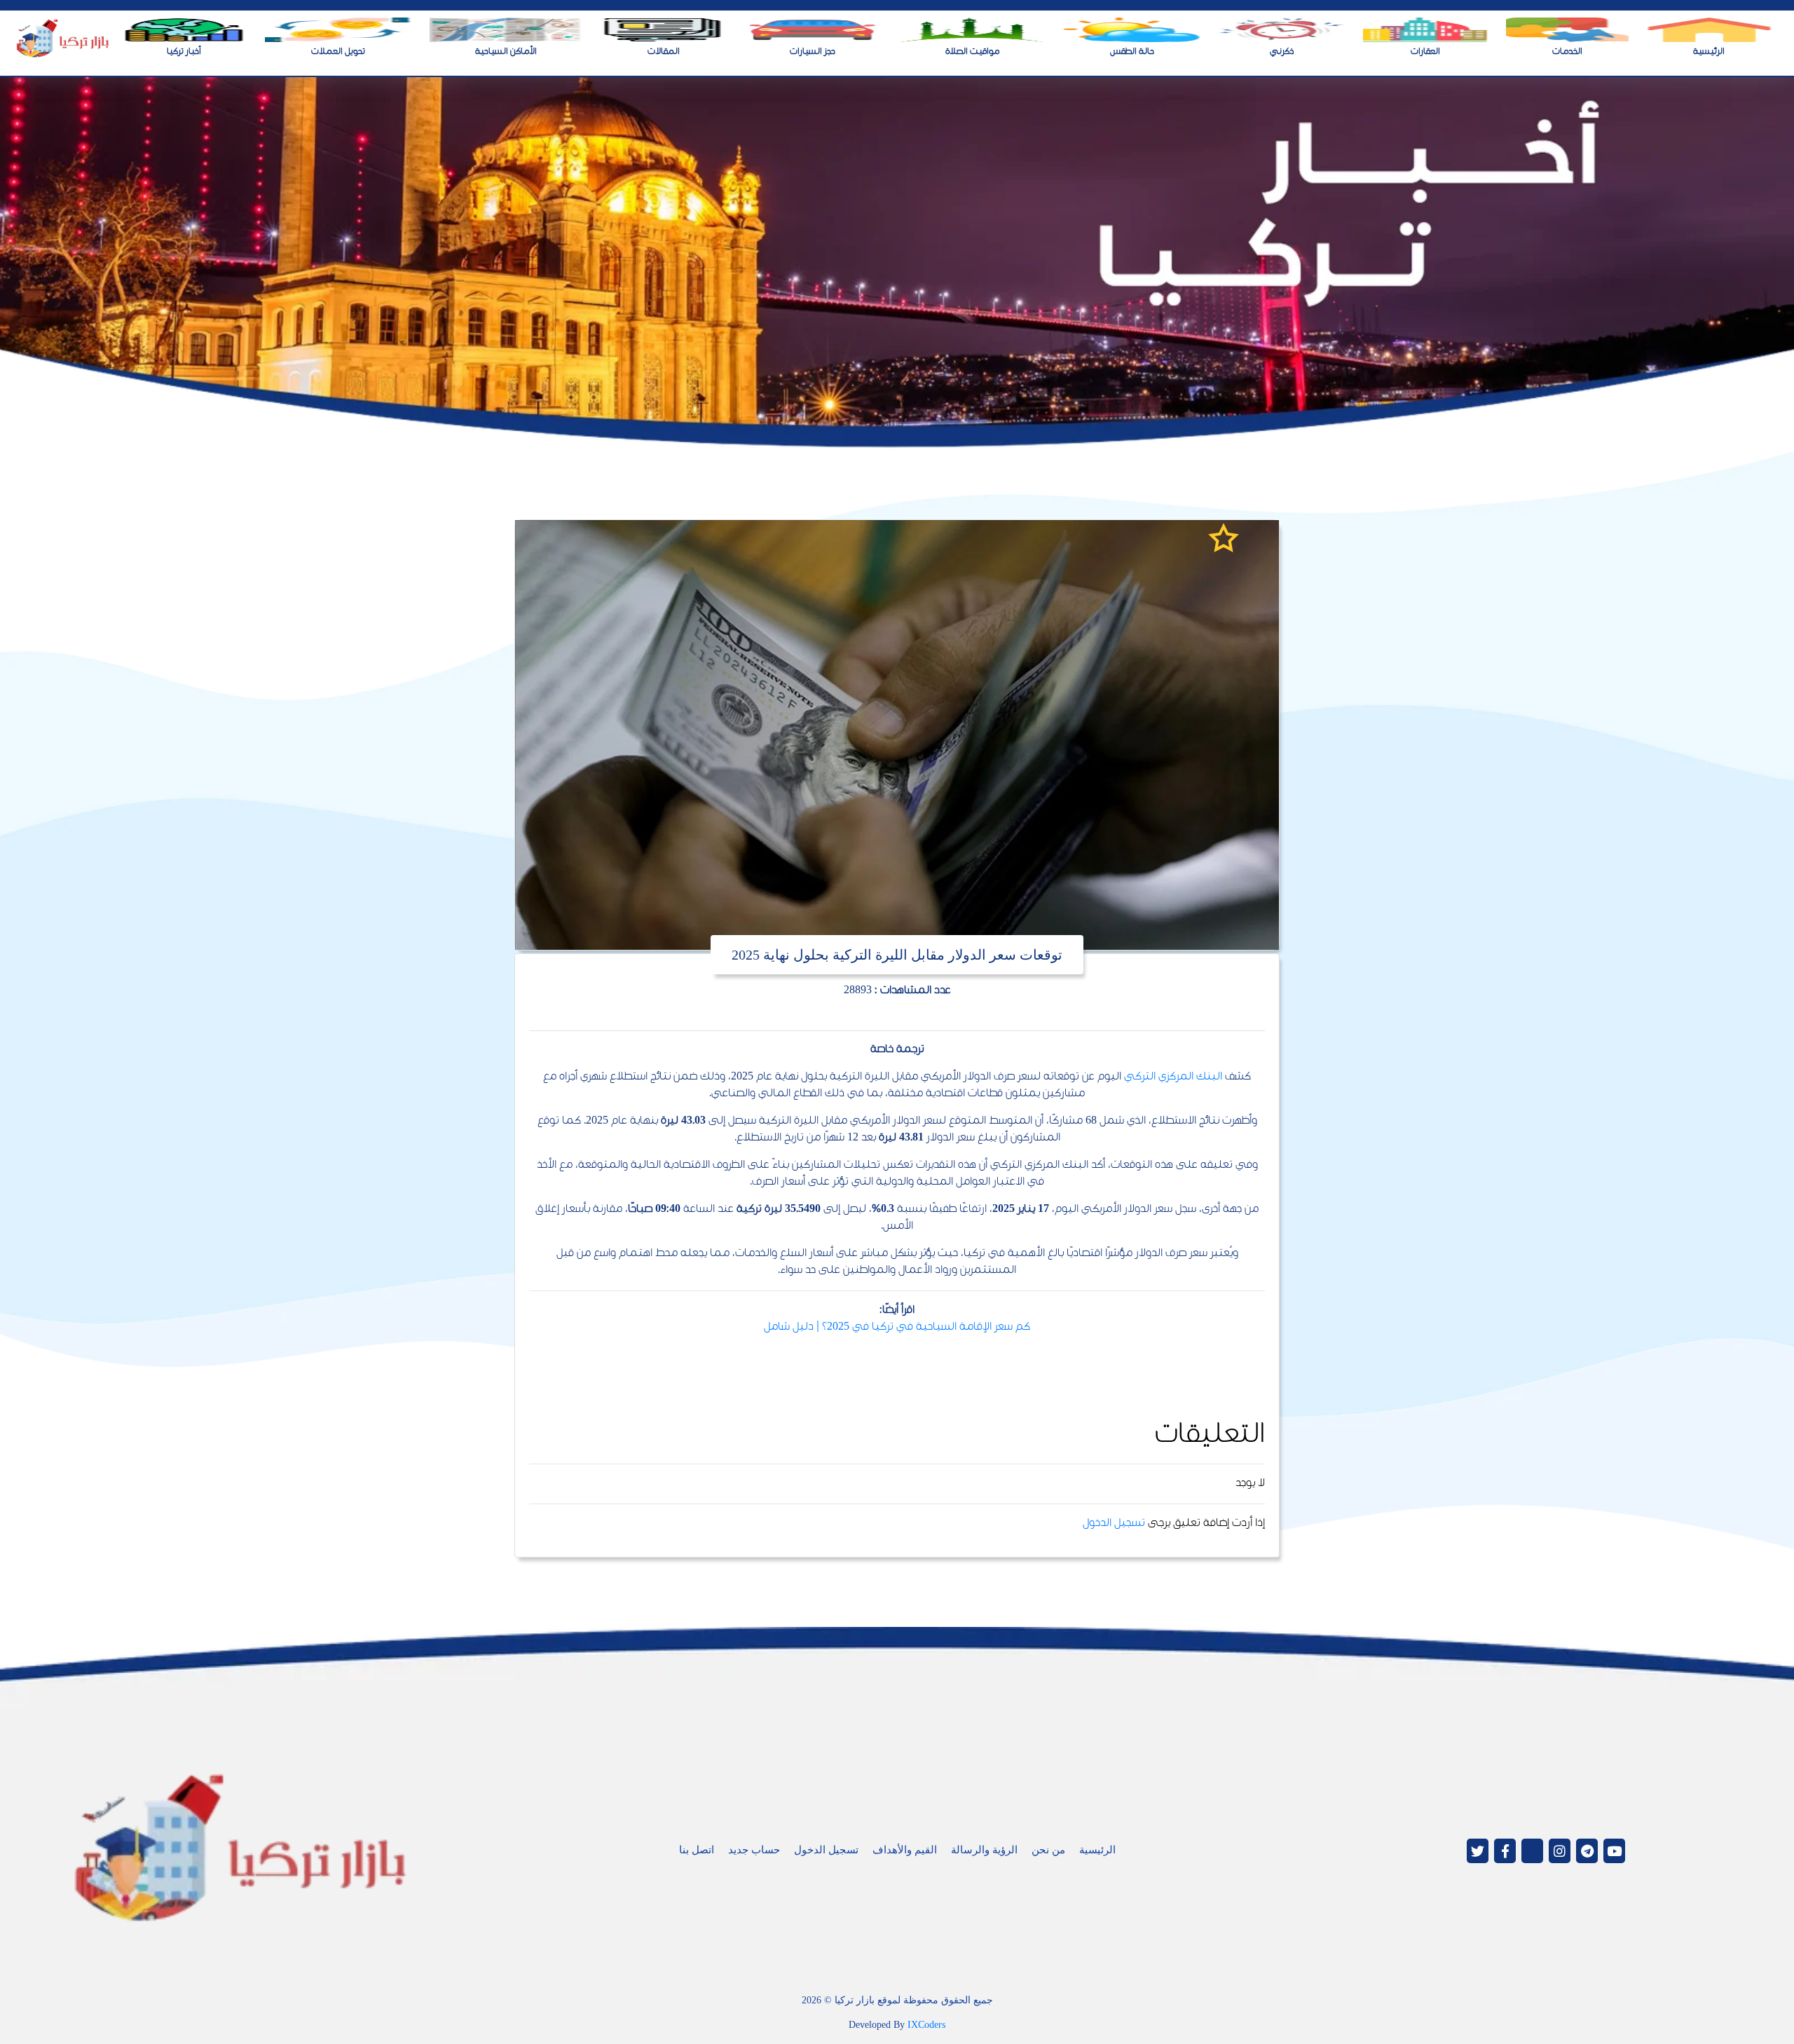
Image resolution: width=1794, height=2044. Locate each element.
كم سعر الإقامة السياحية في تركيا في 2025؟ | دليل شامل (897, 1327)
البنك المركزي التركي (1173, 1077)
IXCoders (926, 2025)
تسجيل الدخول (1114, 1524)
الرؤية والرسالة (984, 1850)
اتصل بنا (697, 1850)
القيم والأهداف (905, 1850)
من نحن (1048, 1850)
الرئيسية (1097, 1850)
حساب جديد (754, 1850)
